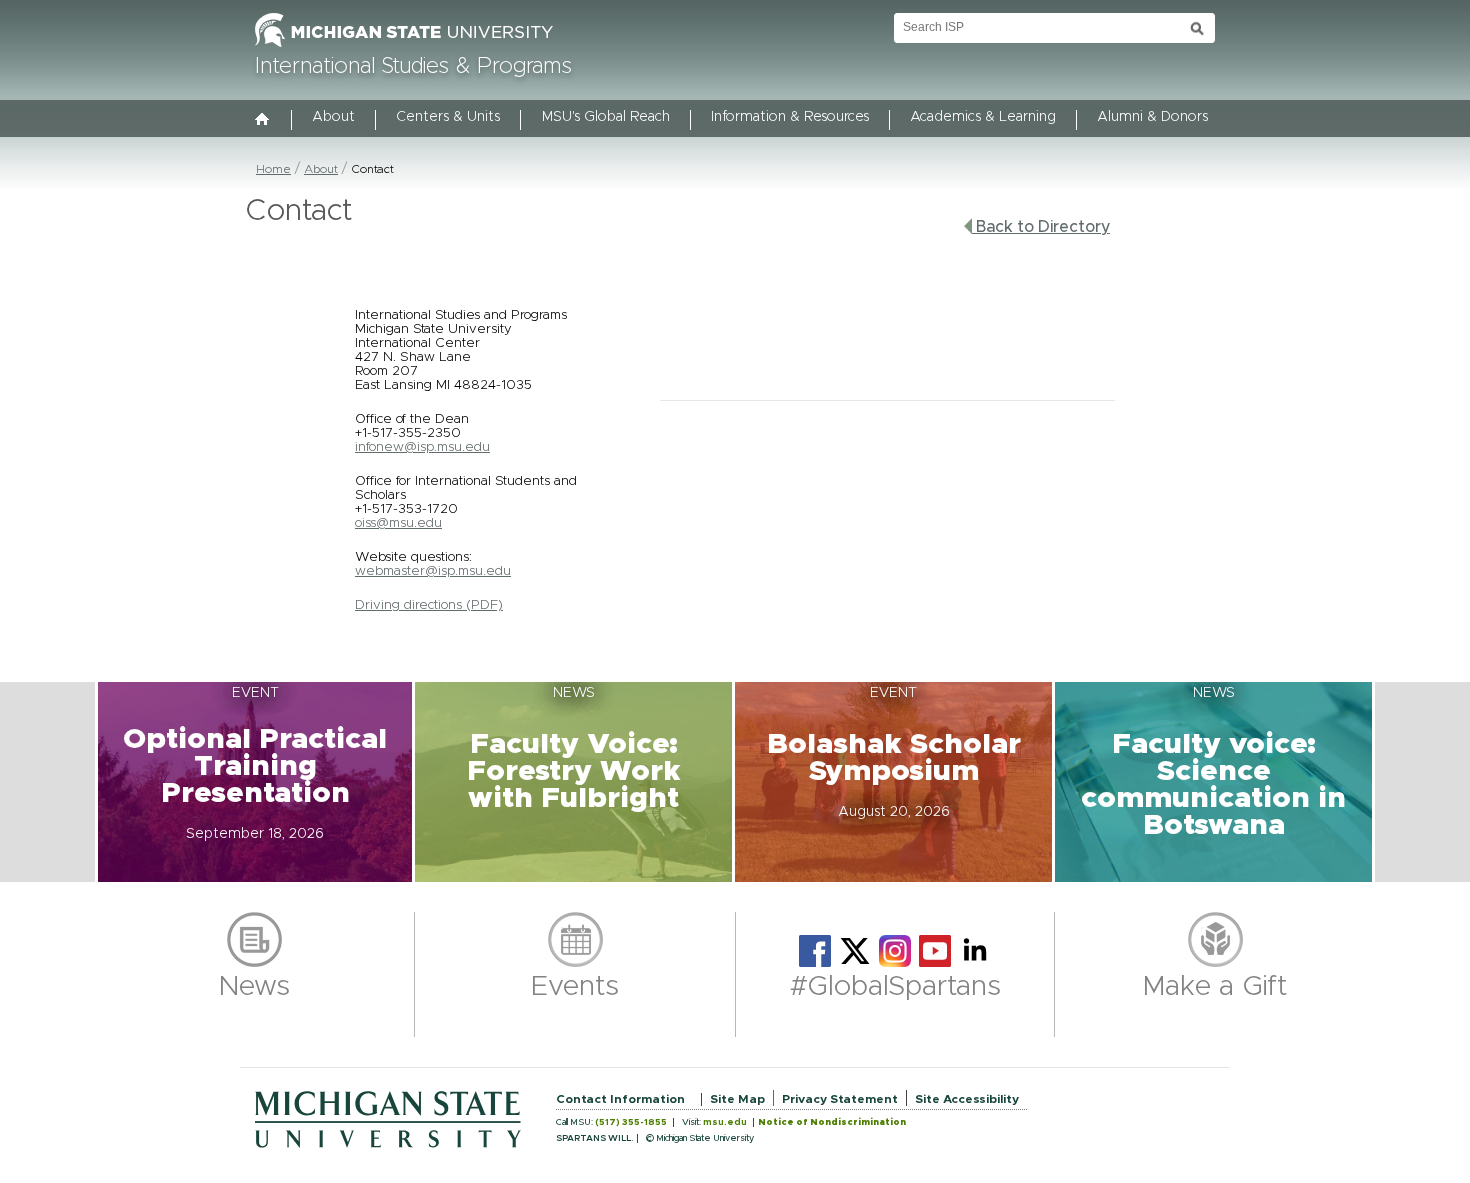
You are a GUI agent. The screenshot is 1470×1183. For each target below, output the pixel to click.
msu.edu (725, 1122)
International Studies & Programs (413, 67)
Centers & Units (448, 117)
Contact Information (620, 1099)
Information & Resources (790, 117)
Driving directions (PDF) (429, 605)
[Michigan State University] (404, 48)
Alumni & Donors (1152, 117)
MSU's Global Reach (606, 117)
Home (273, 169)
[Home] (263, 121)
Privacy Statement (840, 1099)
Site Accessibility (967, 1099)
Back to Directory (1041, 227)
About (333, 117)
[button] (255, 782)
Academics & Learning (983, 117)
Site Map (737, 1099)
